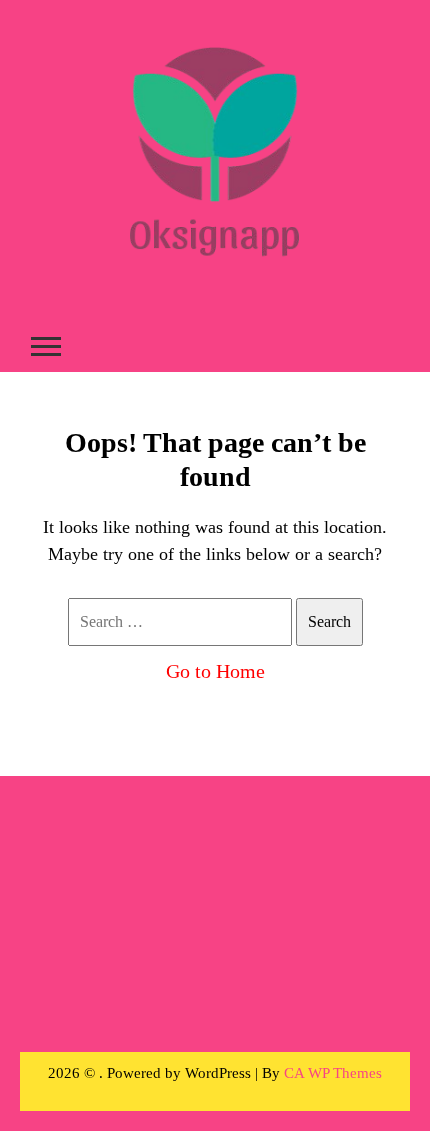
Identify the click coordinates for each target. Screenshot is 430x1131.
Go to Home (215, 671)
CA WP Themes (333, 1073)
